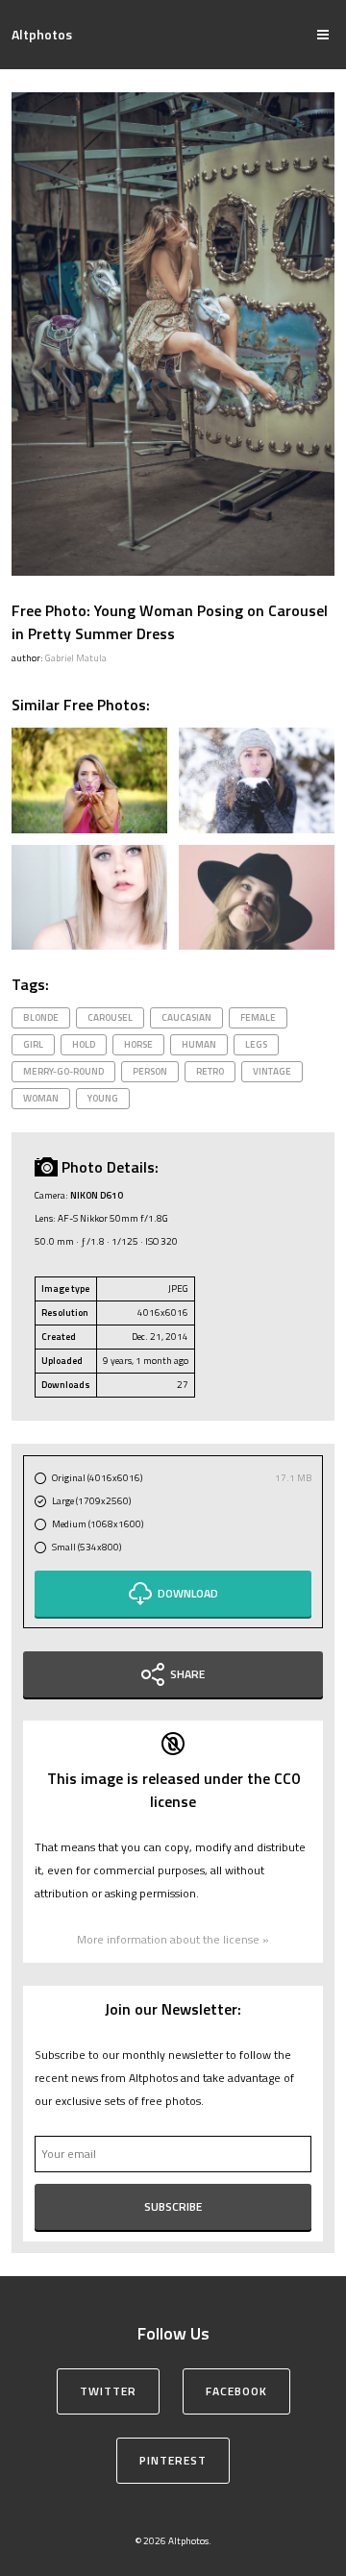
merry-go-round (63, 1071)
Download (188, 1593)
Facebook (236, 2391)
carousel (110, 1017)
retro (210, 1071)
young (103, 1098)
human (199, 1044)
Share (187, 1674)
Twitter (108, 2391)
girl (33, 1044)
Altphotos (42, 34)
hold (84, 1044)
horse (138, 1044)
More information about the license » (173, 1939)
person (150, 1071)
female (258, 1017)
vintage (272, 1071)
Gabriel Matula (76, 658)
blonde (41, 1017)
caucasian (186, 1017)
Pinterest (173, 2460)
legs (256, 1044)
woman (41, 1098)
